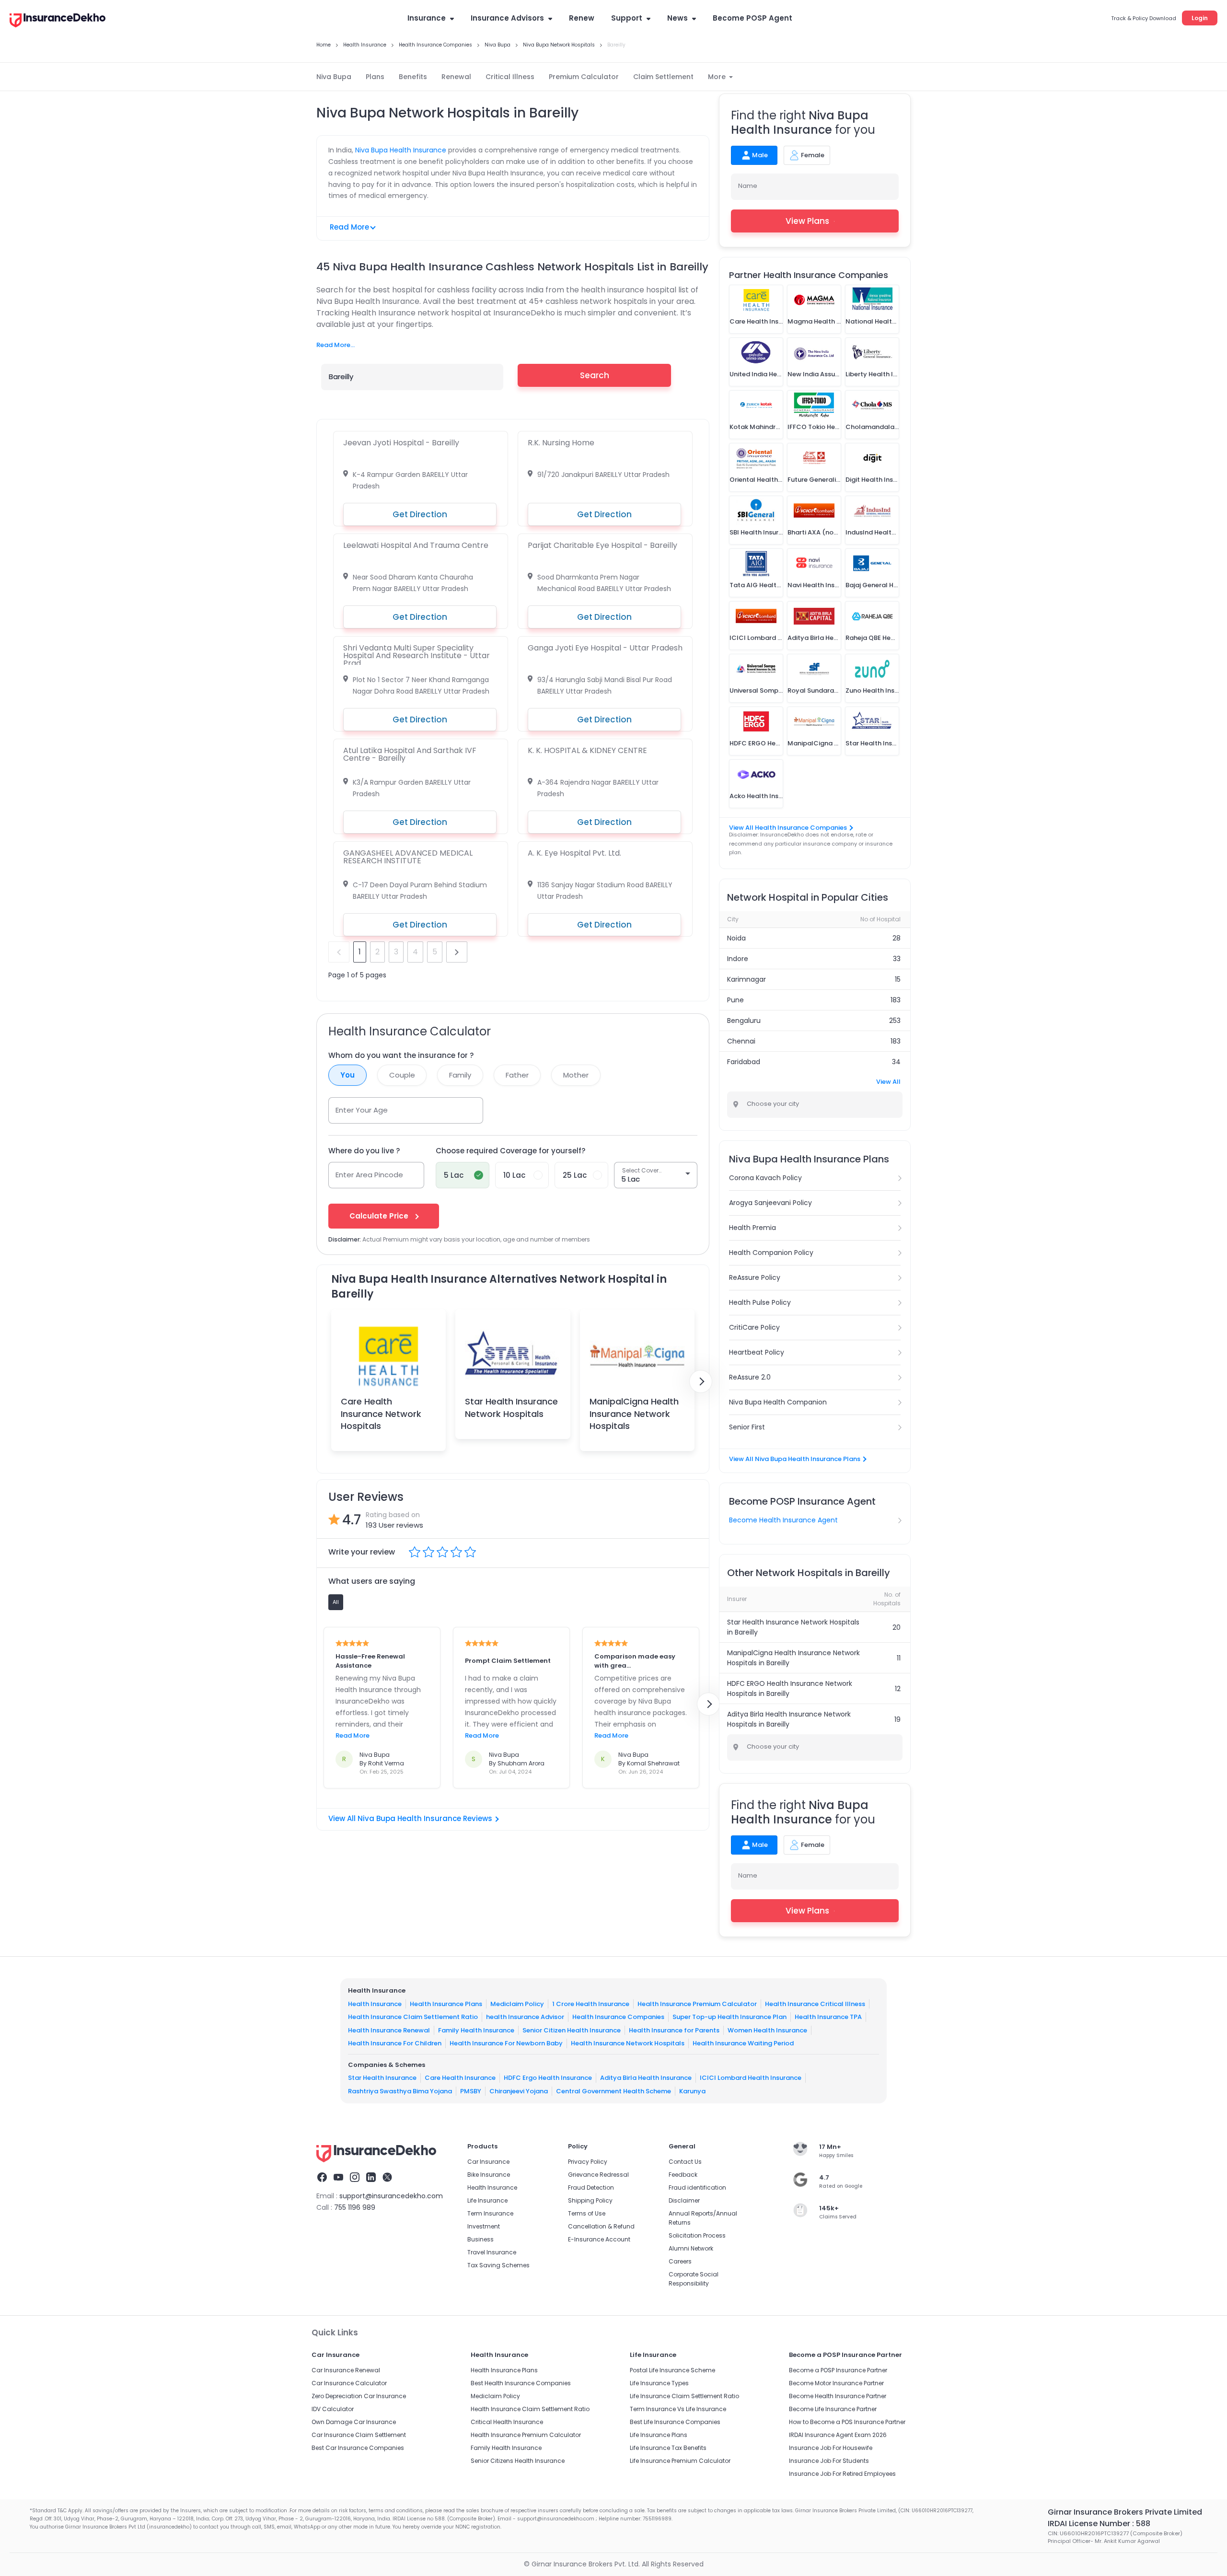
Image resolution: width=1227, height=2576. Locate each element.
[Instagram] (355, 2179)
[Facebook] (322, 2179)
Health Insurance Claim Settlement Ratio (413, 2017)
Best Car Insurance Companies (358, 2448)
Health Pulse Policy (760, 1302)
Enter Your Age (362, 1110)
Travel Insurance (492, 2252)
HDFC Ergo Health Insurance (548, 2078)
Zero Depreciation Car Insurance (359, 2396)
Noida (736, 938)
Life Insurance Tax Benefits (668, 2448)
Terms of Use (587, 2213)
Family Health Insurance (476, 2030)
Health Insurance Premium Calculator (697, 2004)
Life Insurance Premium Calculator (680, 2461)
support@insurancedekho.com (391, 2196)
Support (627, 18)
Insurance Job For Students (829, 2461)
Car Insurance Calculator (349, 2383)
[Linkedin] (371, 2179)
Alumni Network (691, 2248)
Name (748, 186)
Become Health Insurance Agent (783, 1520)
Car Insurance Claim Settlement (359, 2435)
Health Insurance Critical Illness (815, 2004)
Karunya (692, 2091)
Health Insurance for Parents (674, 2030)
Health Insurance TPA (828, 2017)
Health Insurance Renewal (389, 2030)
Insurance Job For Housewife (831, 2448)
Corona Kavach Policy (765, 1178)
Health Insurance (375, 2004)
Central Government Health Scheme (613, 2091)
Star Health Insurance (382, 2078)
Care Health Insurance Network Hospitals (381, 1413)
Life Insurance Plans (659, 2435)
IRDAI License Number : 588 (1099, 2524)
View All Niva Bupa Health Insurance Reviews (410, 1818)
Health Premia (752, 1228)
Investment (484, 2226)
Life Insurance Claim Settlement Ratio (684, 2396)
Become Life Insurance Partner (833, 2409)
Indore (738, 959)
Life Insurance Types (659, 2383)
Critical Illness (510, 77)
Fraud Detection (591, 2187)
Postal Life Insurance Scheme (672, 2370)
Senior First (747, 1427)
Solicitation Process (697, 2235)
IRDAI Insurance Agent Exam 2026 (838, 2435)
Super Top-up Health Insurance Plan (729, 2017)
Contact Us (685, 2162)
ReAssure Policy (755, 1277)
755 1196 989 (355, 2207)
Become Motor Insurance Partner (836, 2383)
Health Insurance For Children (395, 2043)
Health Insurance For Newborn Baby (506, 2043)
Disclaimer (684, 2200)
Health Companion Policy (771, 1253)
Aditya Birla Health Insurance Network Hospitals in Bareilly (789, 1719)
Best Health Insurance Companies (521, 2383)
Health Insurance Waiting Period (743, 2043)
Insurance (427, 18)
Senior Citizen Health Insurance (572, 2030)
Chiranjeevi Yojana (519, 2091)
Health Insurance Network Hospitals (628, 2043)
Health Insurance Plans (446, 2004)
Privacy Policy (588, 2162)
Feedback (683, 2175)
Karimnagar (747, 979)
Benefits (413, 77)
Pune (735, 1000)
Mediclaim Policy (517, 2004)
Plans (375, 77)
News (677, 18)
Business (480, 2239)
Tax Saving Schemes (498, 2265)
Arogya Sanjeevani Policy (770, 1203)
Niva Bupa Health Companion (778, 1402)
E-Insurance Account (599, 2239)
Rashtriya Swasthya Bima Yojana (400, 2091)
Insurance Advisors (507, 18)
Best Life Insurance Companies (675, 2422)
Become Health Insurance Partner (838, 2396)
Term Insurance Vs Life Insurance (678, 2409)
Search (595, 375)
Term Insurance (490, 2213)
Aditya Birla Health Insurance (646, 2078)
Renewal (456, 77)
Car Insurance (488, 2162)
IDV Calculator (333, 2409)
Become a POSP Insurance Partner (838, 2370)
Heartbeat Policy (757, 1352)
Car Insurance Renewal (346, 2370)
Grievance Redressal (598, 2175)
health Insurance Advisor (525, 2017)
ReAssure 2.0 (750, 1377)
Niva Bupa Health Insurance (401, 150)
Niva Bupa (334, 77)
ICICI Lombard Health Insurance (751, 2078)
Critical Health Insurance (507, 2422)
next (457, 952)
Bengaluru (744, 1021)
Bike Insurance (489, 2175)
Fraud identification (697, 2187)
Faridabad (744, 1062)
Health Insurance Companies (618, 2017)
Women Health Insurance (767, 2030)
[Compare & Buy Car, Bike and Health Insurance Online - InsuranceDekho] (58, 21)
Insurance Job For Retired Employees (842, 2474)
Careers (680, 2261)
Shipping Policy (590, 2200)
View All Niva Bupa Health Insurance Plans (795, 1459)
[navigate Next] (701, 1381)
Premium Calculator (584, 77)
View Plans (807, 221)
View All (888, 1082)
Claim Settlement (663, 77)
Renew (582, 18)
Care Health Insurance (460, 2078)
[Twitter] (387, 2179)
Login (1200, 18)
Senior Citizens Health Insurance (518, 2461)
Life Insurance (487, 2200)
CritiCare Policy (754, 1327)
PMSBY (471, 2091)
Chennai (741, 1041)
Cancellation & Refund (601, 2226)
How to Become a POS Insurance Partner (847, 2422)
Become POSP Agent (752, 18)
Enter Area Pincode (369, 1175)
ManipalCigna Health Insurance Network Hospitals (634, 1413)
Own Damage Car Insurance (354, 2422)
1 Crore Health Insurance (591, 2004)
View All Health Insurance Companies (788, 828)
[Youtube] (338, 2179)
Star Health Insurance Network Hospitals (511, 1407)
